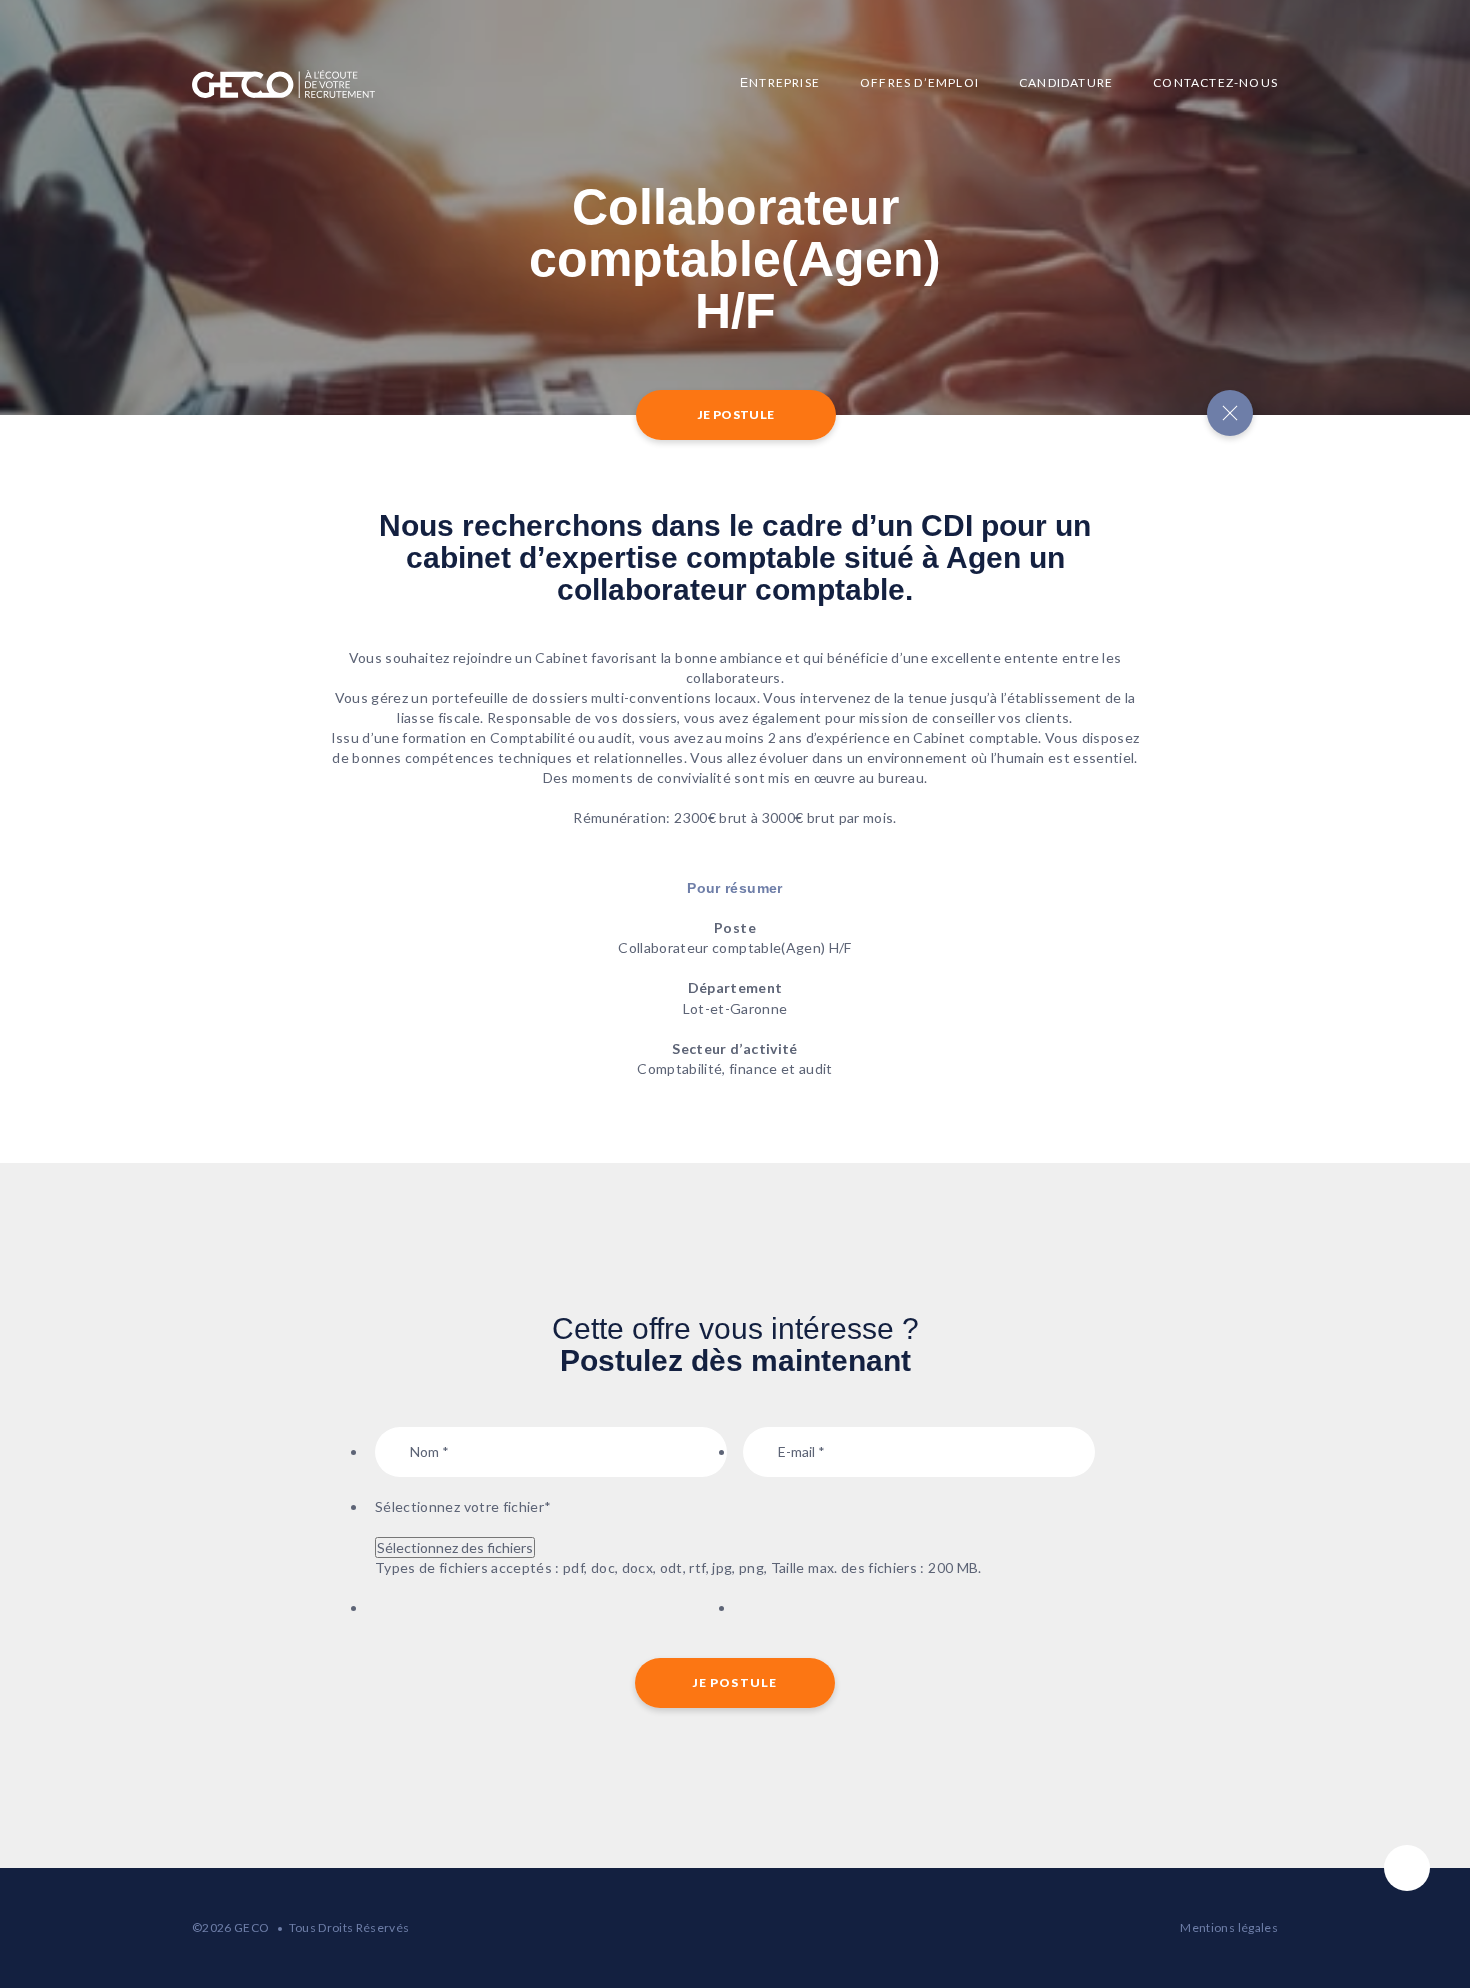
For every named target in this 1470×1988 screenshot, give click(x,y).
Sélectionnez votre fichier (463, 1506)
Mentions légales (1229, 1927)
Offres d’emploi (919, 82)
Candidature (1066, 82)
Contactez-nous (1215, 82)
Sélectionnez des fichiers (455, 1547)
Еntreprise (780, 82)
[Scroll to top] (1407, 1868)
